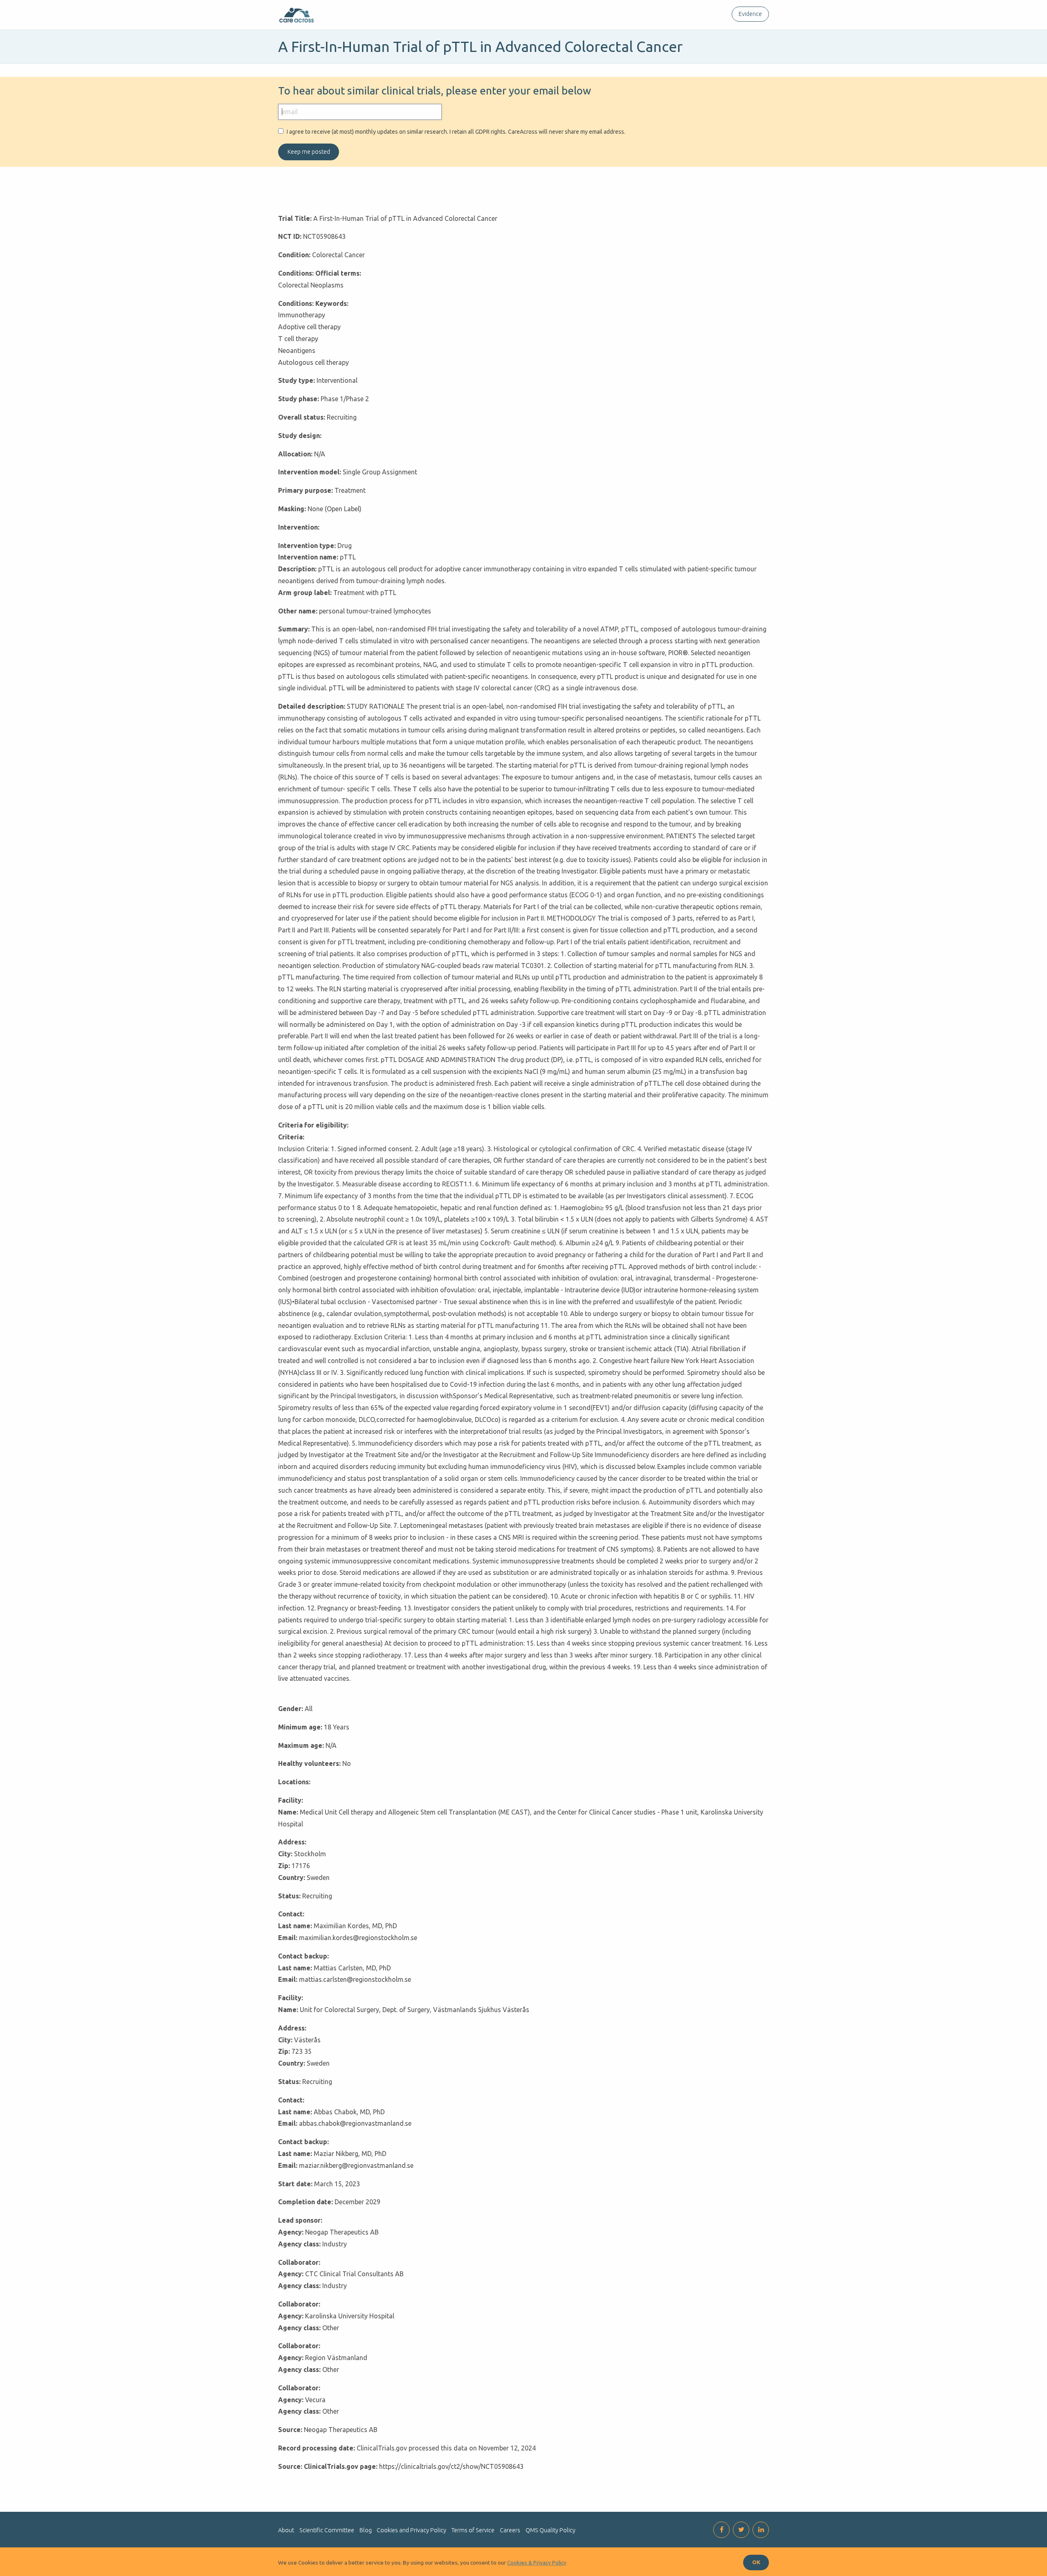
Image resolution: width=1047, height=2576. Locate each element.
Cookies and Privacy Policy (411, 2530)
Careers (510, 2530)
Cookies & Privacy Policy (537, 2563)
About (286, 2530)
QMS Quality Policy (550, 2530)
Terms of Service (473, 2530)
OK (756, 2562)
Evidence (750, 14)
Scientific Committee (327, 2530)
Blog (366, 2530)
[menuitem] (749, 14)
